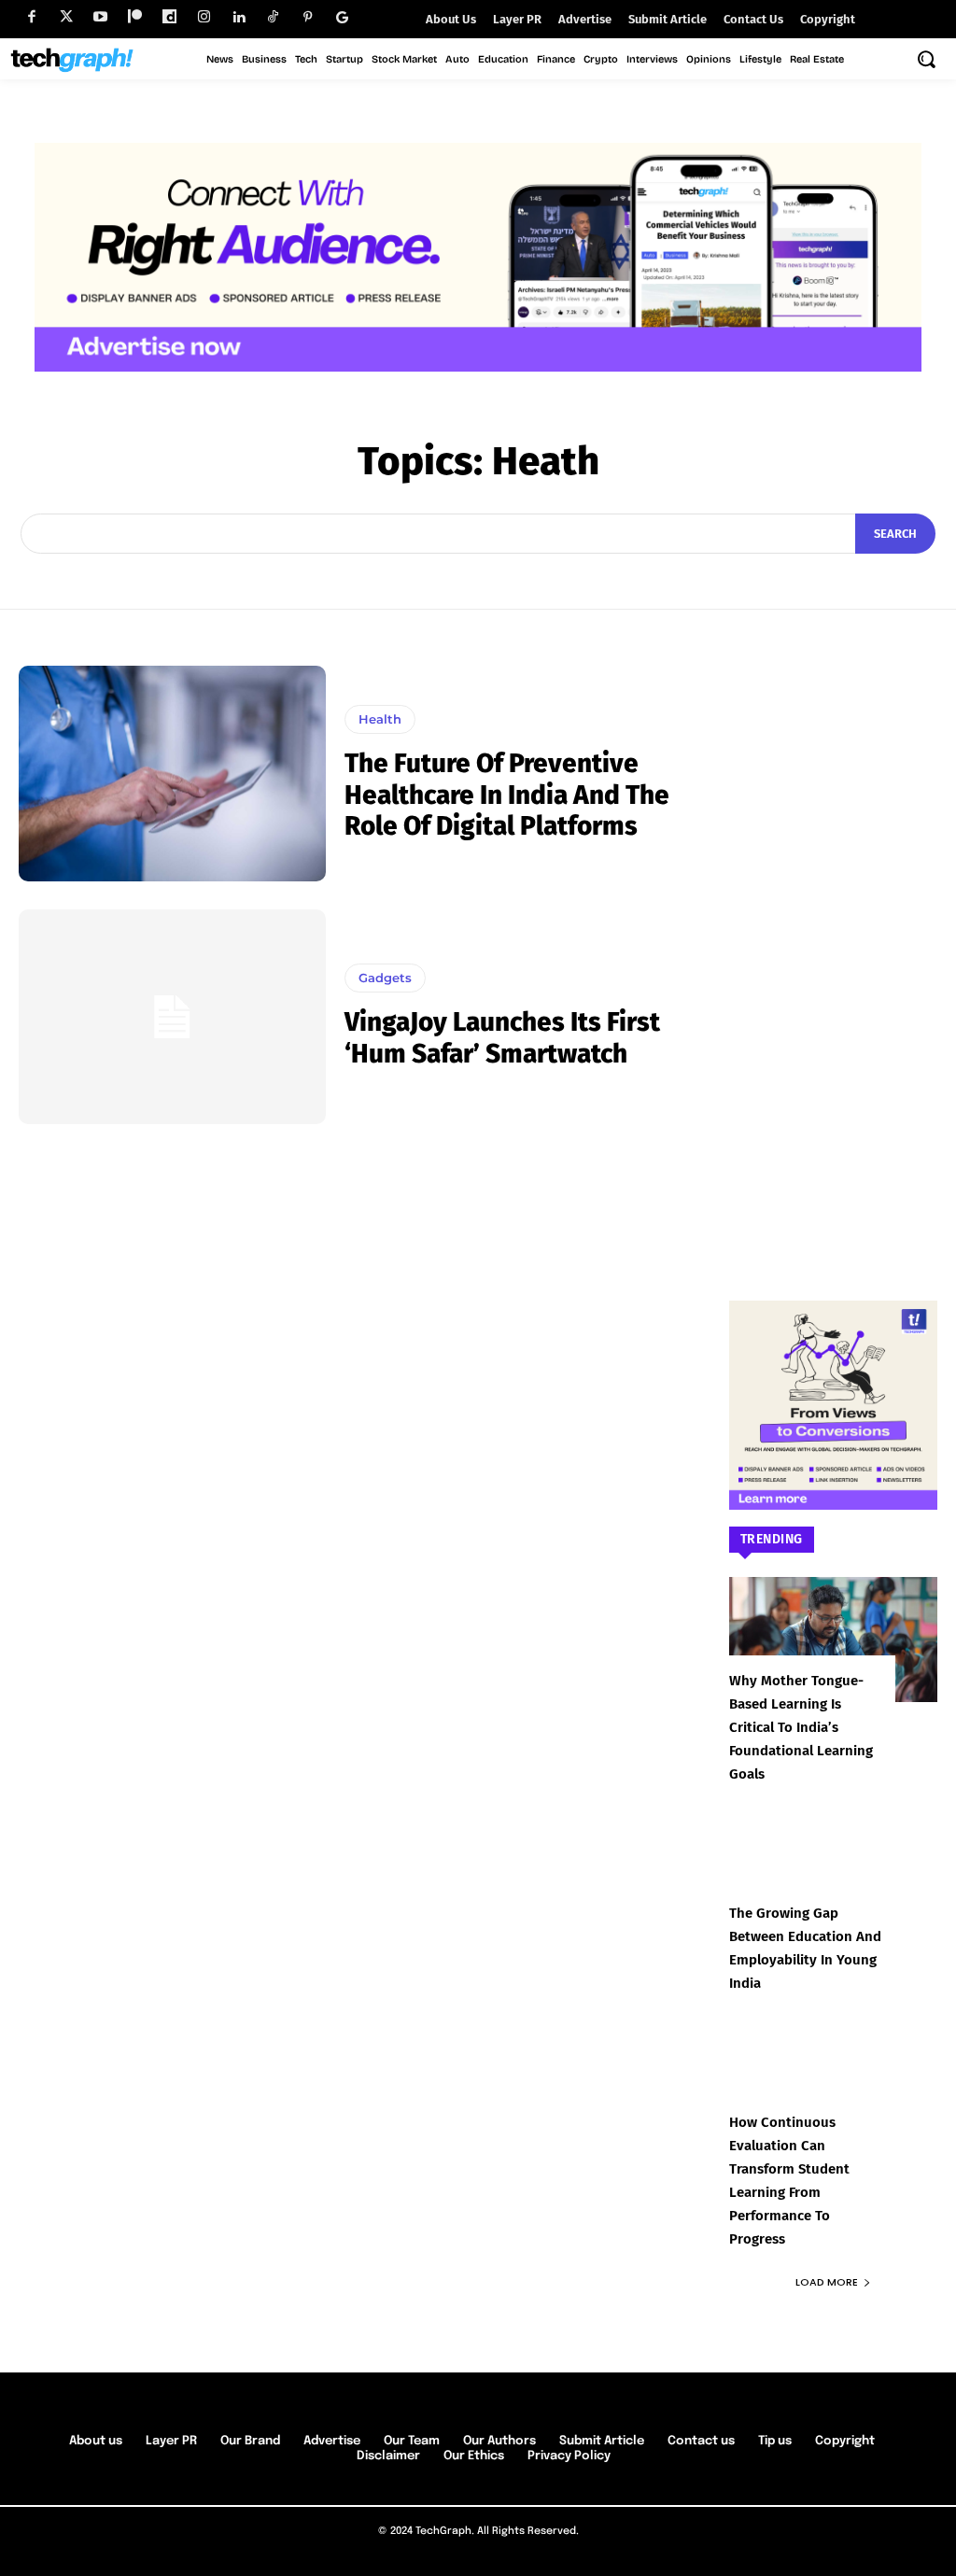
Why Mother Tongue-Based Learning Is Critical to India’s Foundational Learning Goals (801, 1727)
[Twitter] (66, 17)
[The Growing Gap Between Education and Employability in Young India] (834, 1872)
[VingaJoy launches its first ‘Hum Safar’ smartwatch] (172, 1017)
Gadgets (385, 978)
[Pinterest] (308, 17)
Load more (827, 2282)
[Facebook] (31, 17)
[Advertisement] (834, 946)
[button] (926, 59)
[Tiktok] (273, 17)
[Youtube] (100, 17)
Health (380, 719)
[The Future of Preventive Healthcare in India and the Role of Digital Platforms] (172, 773)
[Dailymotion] (169, 17)
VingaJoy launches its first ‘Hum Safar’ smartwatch (502, 1038)
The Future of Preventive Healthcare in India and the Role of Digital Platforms (507, 795)
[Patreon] (135, 17)
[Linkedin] (239, 17)
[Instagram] (204, 17)
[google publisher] (342, 17)
